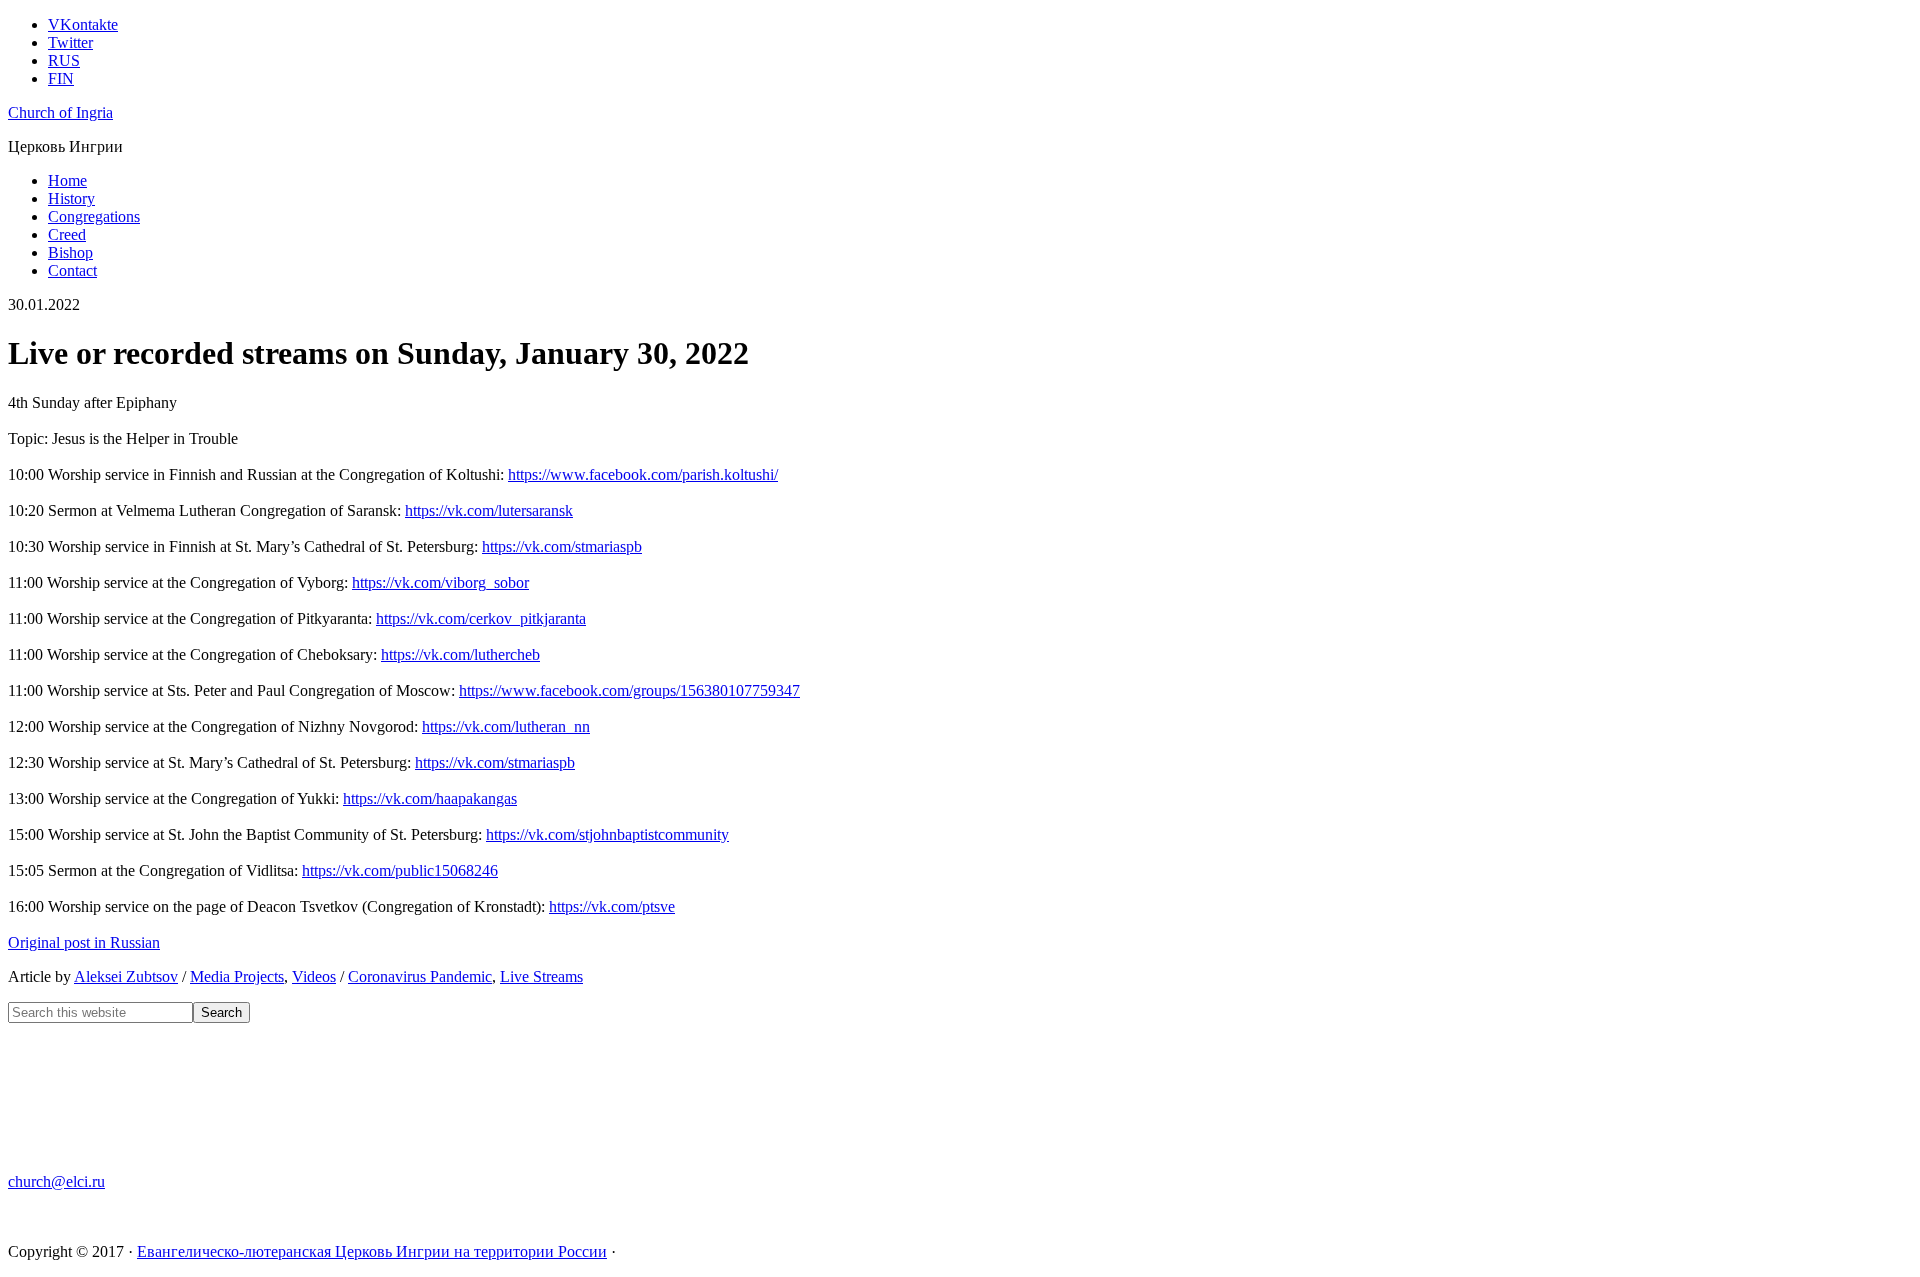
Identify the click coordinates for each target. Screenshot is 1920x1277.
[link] (643, 474)
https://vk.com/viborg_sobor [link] (440, 582)
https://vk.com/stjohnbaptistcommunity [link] (607, 834)
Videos (314, 976)
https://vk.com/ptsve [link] (612, 906)
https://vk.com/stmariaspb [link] (562, 546)
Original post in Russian (84, 942)
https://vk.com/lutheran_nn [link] (506, 726)
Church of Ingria (60, 112)
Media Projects (237, 976)
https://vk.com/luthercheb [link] (460, 654)
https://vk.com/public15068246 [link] (400, 870)
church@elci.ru (56, 1181)
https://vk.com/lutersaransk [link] (489, 510)
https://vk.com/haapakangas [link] (430, 798)
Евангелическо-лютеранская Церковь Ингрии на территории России (372, 1251)
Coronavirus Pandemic (420, 976)
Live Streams (541, 976)
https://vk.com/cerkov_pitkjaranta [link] (481, 618)
